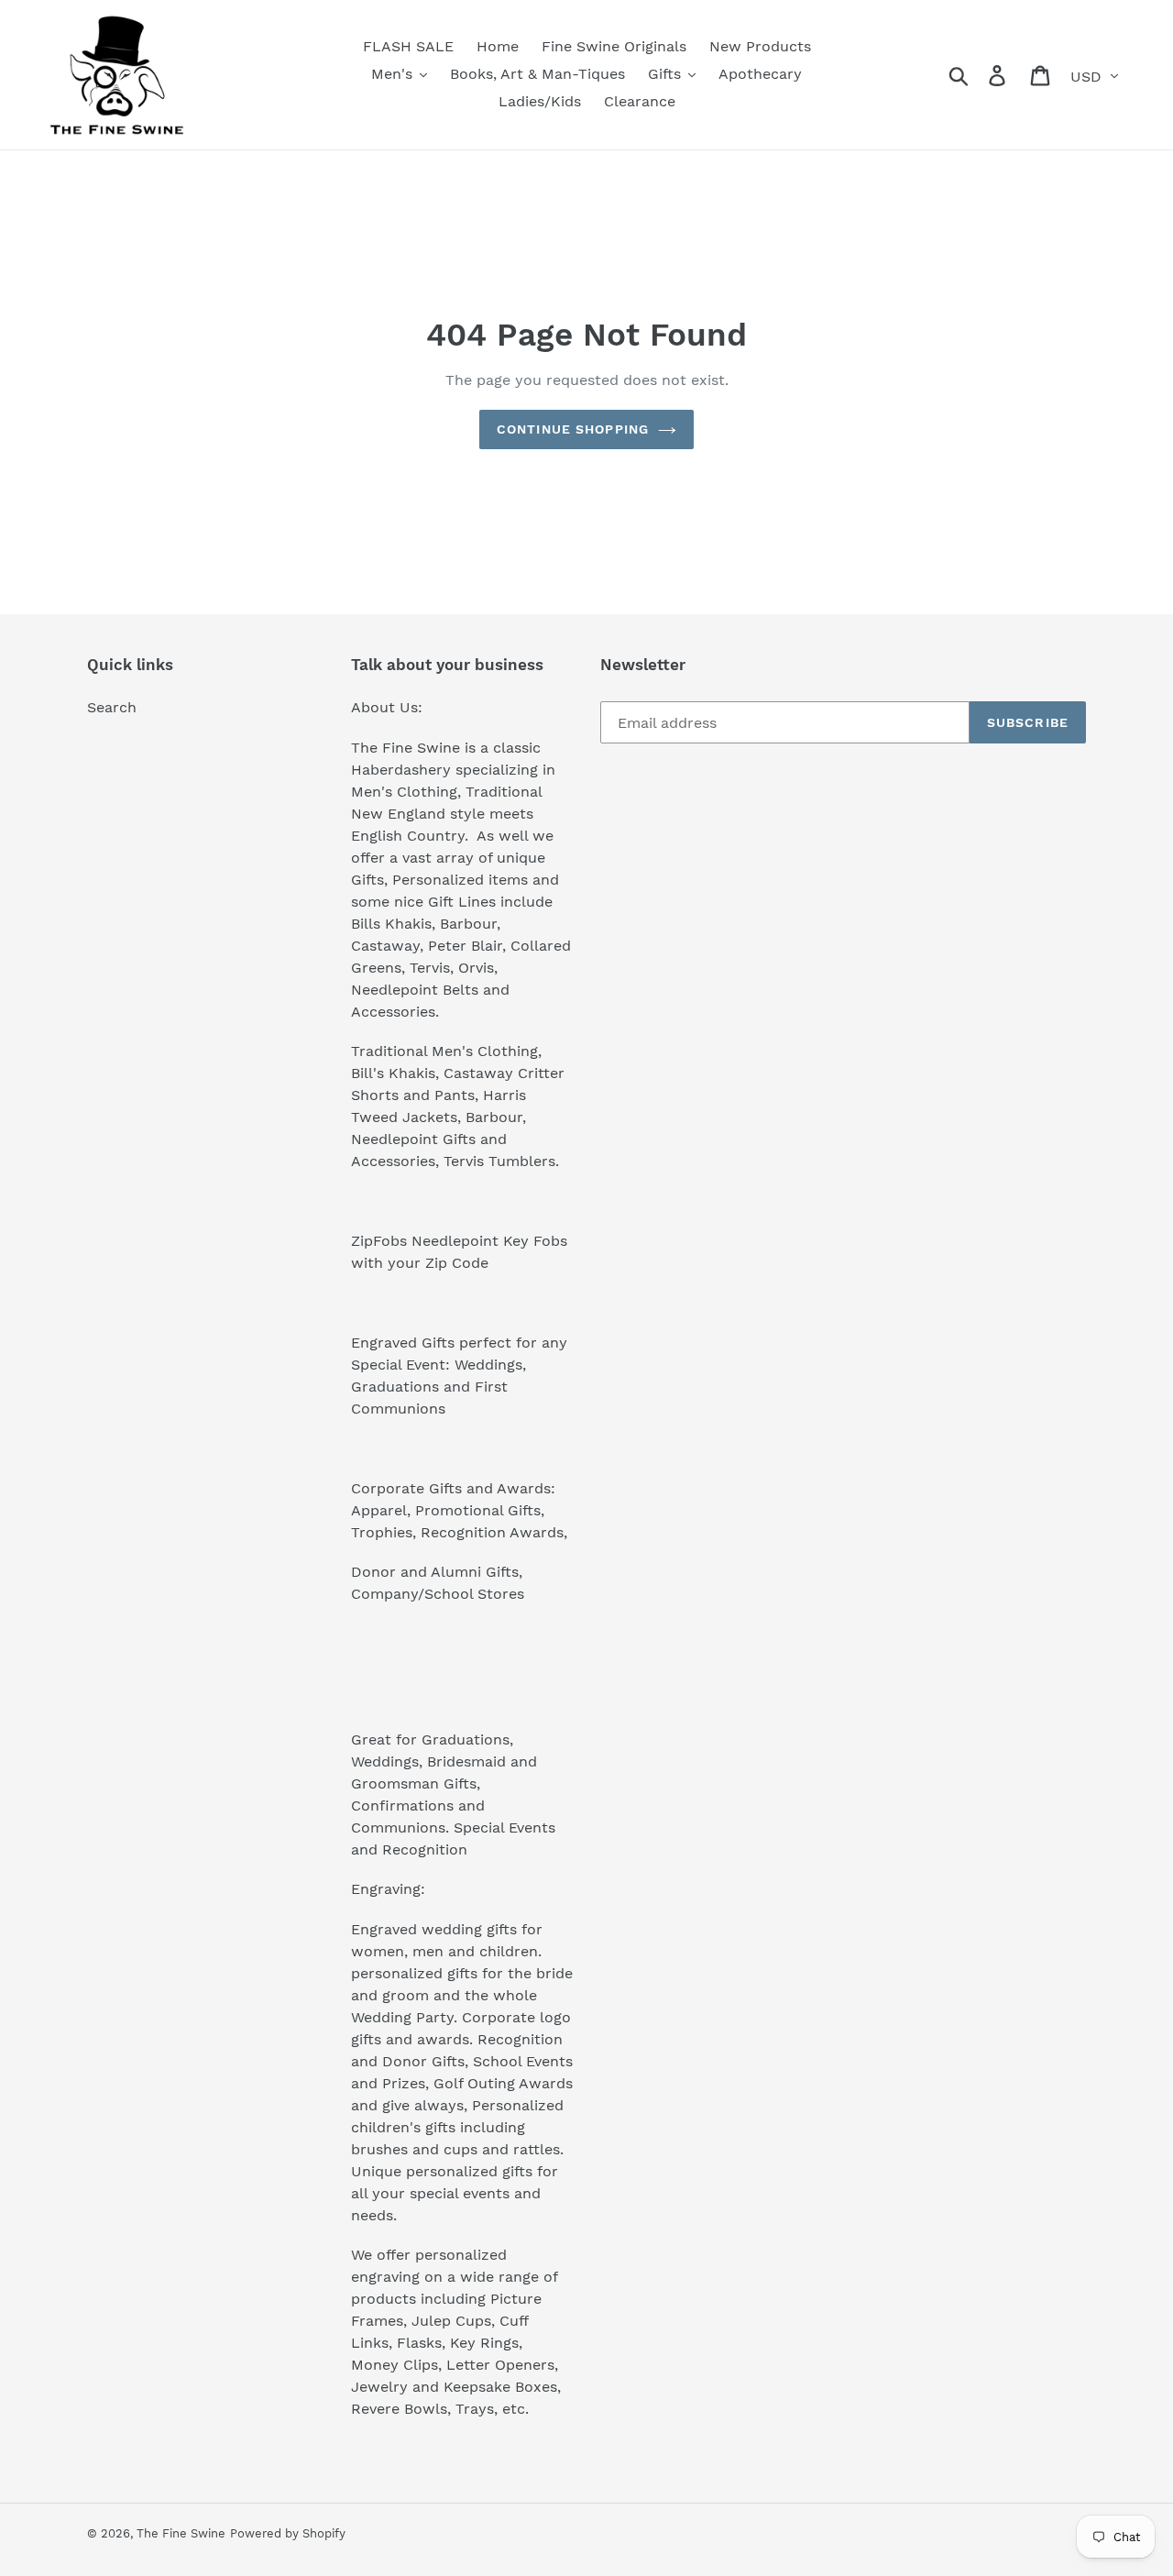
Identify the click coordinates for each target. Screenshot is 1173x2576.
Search (112, 707)
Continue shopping (573, 429)
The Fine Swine (181, 2533)
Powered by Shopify (288, 2533)
